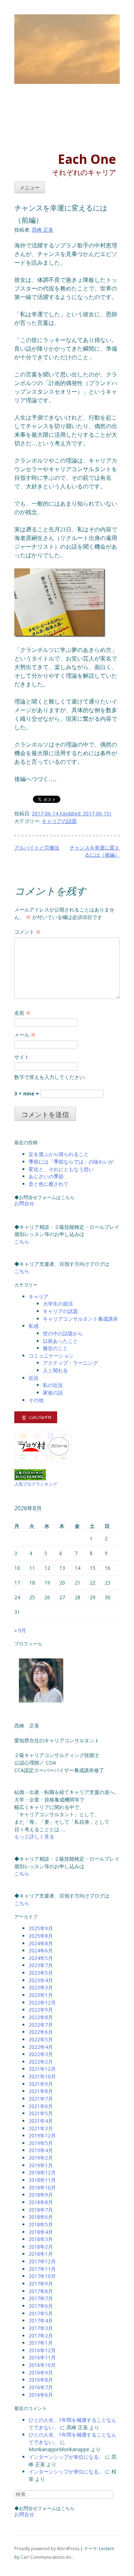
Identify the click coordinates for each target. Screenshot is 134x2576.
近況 (34, 1378)
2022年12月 (42, 2002)
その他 (36, 1400)
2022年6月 (41, 2032)
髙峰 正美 (43, 230)
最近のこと (55, 1348)
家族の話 (53, 1393)
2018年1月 (41, 2254)
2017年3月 (41, 2328)
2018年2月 (41, 2247)
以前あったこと (60, 1341)
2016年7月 (41, 2387)
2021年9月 (41, 2084)
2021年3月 (41, 2128)
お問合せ (24, 1203)
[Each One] (57, 120)
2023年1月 (41, 1995)
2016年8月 (41, 2380)
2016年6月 (41, 2395)
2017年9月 (41, 2284)
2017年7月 (41, 2298)
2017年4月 (41, 2321)
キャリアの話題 (59, 821)
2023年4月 (41, 1980)
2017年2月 (41, 2336)
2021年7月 (41, 2099)
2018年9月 (41, 2195)
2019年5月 (41, 2143)
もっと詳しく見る (34, 1836)
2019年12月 (42, 2135)
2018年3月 (41, 2239)
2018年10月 (42, 2187)
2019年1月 (41, 2165)
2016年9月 (41, 2373)
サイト (22, 1057)
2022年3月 (41, 2054)
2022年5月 (41, 2039)
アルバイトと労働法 (37, 847)
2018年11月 (42, 2180)
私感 (34, 1326)
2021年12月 (42, 2069)
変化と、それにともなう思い (61, 1169)
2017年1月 (41, 2343)
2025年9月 (41, 1928)
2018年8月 (41, 2202)
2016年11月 (42, 2357)
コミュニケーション (51, 1356)
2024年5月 (41, 1958)
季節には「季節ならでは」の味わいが (71, 1162)
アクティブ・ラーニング (70, 1363)
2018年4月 (41, 2232)
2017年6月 (41, 2306)
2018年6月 (41, 2217)
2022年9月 (41, 2010)
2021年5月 (41, 2113)
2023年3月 (41, 1987)
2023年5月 (41, 1973)
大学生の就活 (58, 1304)
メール (25, 1035)
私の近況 (53, 1385)
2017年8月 (41, 2291)
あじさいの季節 (46, 1176)
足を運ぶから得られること (59, 1154)
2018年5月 (41, 2224)
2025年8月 (41, 1936)
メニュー (30, 188)
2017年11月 (42, 2269)
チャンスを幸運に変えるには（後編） (95, 851)
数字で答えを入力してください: (50, 1077)
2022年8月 (41, 2017)
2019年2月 (41, 2158)
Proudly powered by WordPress (47, 2549)
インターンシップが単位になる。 (66, 2457)
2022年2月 (41, 2062)
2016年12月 (42, 2350)
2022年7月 (41, 2025)
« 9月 (20, 1630)
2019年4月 (41, 2150)
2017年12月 (42, 2261)
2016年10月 (42, 2365)
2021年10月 (42, 2076)
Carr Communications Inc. (46, 2557)
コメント (28, 932)
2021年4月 (41, 2121)
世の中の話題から (63, 1333)
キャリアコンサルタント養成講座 (80, 1319)
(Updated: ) (71, 813)
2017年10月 (42, 2276)
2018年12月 (42, 2172)
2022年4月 (41, 2047)
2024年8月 (41, 1943)
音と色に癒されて (49, 1184)
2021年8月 (41, 2091)
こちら (22, 1242)
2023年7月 (41, 1965)
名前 (23, 1013)
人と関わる (55, 1370)
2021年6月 (41, 2106)
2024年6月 (41, 1950)
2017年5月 (41, 2313)
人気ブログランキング (36, 1484)
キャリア (39, 1296)
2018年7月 (41, 2210)
